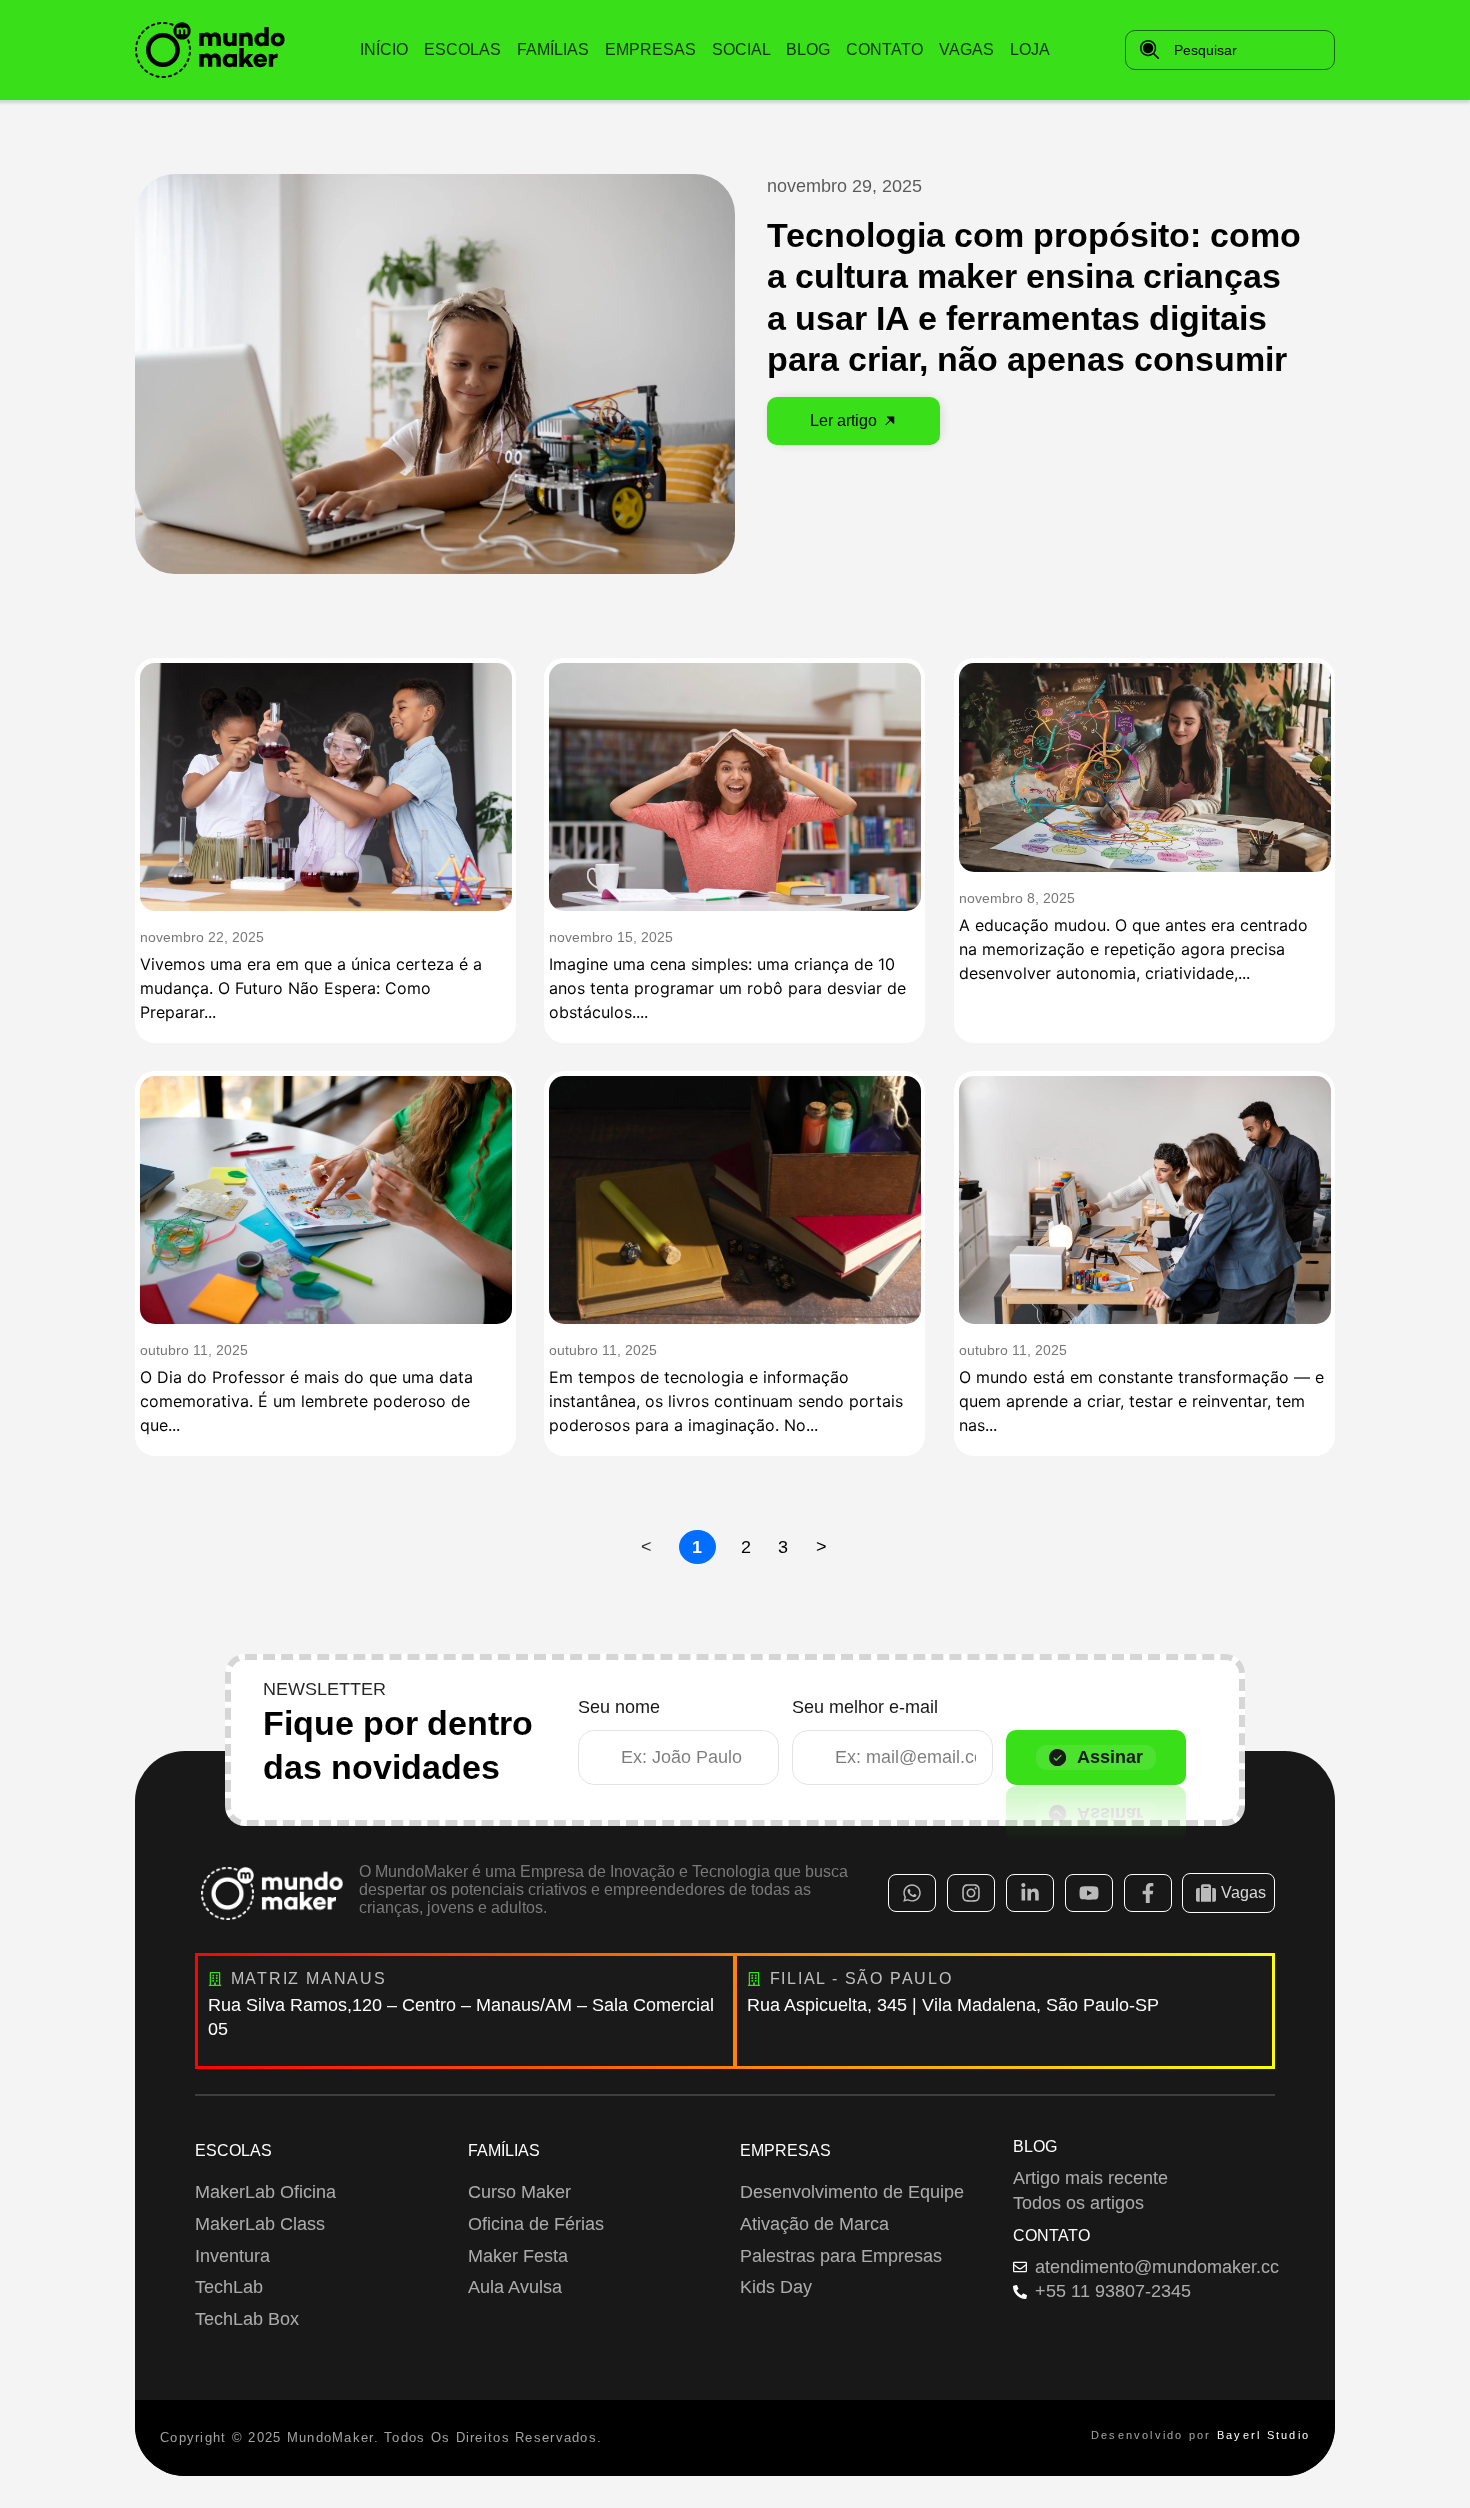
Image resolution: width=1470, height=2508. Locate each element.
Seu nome (619, 1708)
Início (384, 49)
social (741, 49)
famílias (553, 49)
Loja (1030, 49)
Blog (1035, 2146)
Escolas (233, 2150)
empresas (650, 49)
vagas (966, 49)
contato (884, 49)
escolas (462, 49)
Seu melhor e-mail (865, 1708)
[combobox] (1230, 50)
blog (808, 49)
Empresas (785, 2150)
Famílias (504, 2150)
